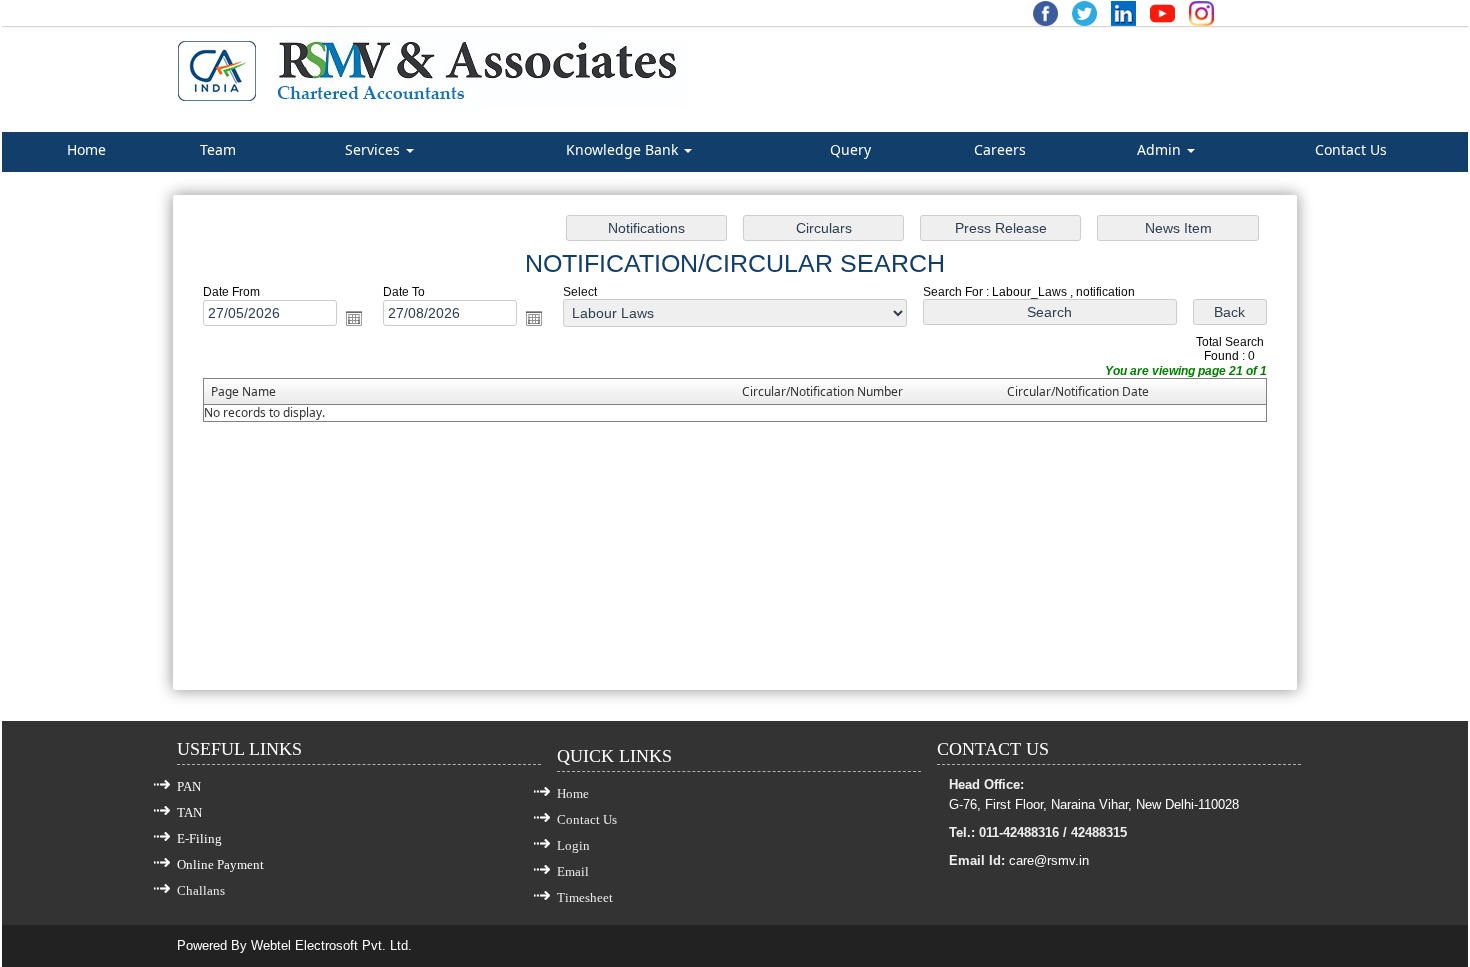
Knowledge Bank (624, 149)
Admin (1161, 149)
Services (374, 149)
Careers (1000, 149)
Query (850, 149)
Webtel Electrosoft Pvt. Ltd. (331, 945)
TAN (189, 812)
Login (573, 845)
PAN (189, 786)
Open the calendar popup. (354, 318)
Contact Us (1351, 149)
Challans (201, 890)
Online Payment (220, 864)
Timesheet (585, 897)
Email (573, 871)
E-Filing (199, 838)
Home (86, 149)
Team (218, 149)
